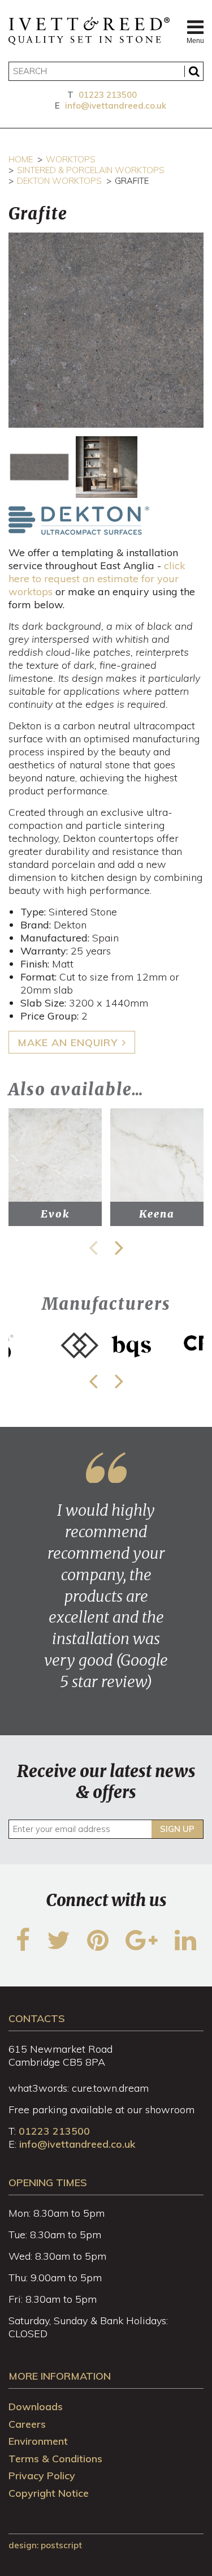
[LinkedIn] (185, 1947)
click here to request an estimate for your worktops (97, 579)
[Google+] (142, 1947)
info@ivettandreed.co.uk (116, 106)
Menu (195, 41)
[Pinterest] (98, 1947)
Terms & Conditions (55, 2459)
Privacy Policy (42, 2476)
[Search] (194, 71)
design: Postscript (45, 2545)
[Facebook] (23, 1947)
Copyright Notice (49, 2493)
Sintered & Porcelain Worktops (91, 170)
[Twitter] (59, 1947)
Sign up (177, 1829)
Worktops (71, 159)
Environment (38, 2441)
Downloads (36, 2407)
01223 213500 (108, 95)
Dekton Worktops (59, 181)
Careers (27, 2424)
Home (21, 159)
